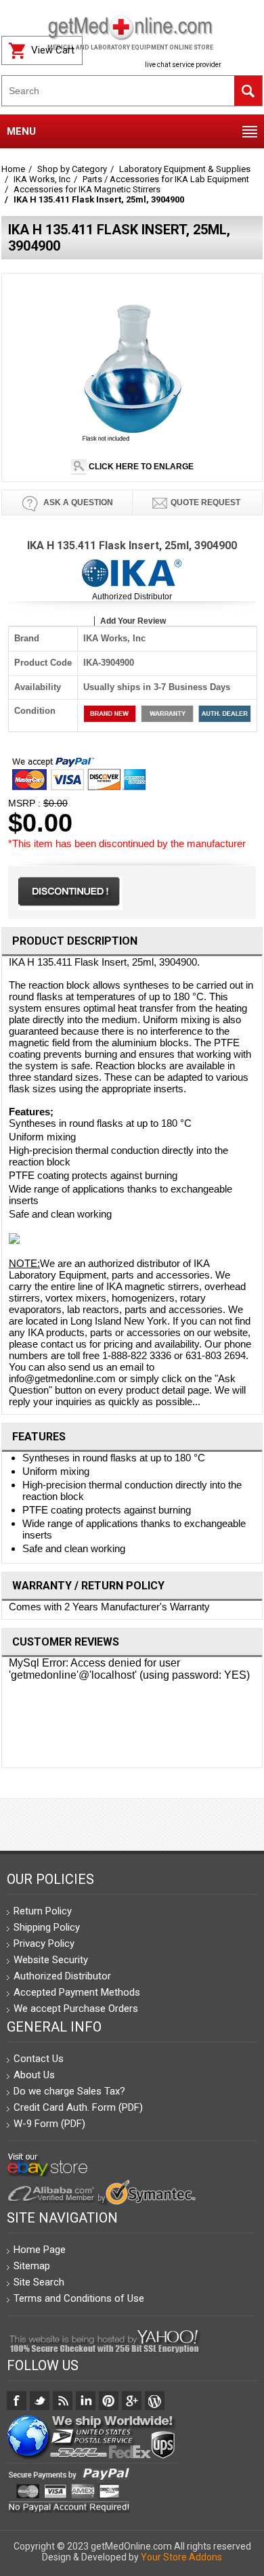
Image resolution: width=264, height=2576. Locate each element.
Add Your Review (133, 621)
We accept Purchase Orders (76, 2009)
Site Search (39, 2282)
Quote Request (205, 502)
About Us (34, 2075)
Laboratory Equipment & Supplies (185, 169)
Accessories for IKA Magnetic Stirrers (87, 189)
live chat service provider (183, 65)
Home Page (40, 2250)
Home (13, 169)
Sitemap (32, 2266)
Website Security (51, 1960)
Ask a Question (77, 502)
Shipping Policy (47, 1927)
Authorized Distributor (132, 597)
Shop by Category (72, 169)
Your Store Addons (181, 2557)
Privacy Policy (44, 1944)
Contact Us (39, 2059)
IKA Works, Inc (42, 179)
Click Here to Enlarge (140, 467)
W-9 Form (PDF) (49, 2124)
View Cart (53, 50)
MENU (21, 131)
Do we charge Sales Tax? (69, 2091)
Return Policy (43, 1911)
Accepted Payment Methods (77, 1992)
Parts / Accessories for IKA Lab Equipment (166, 179)
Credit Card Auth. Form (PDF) (78, 2107)
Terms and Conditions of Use (79, 2298)
